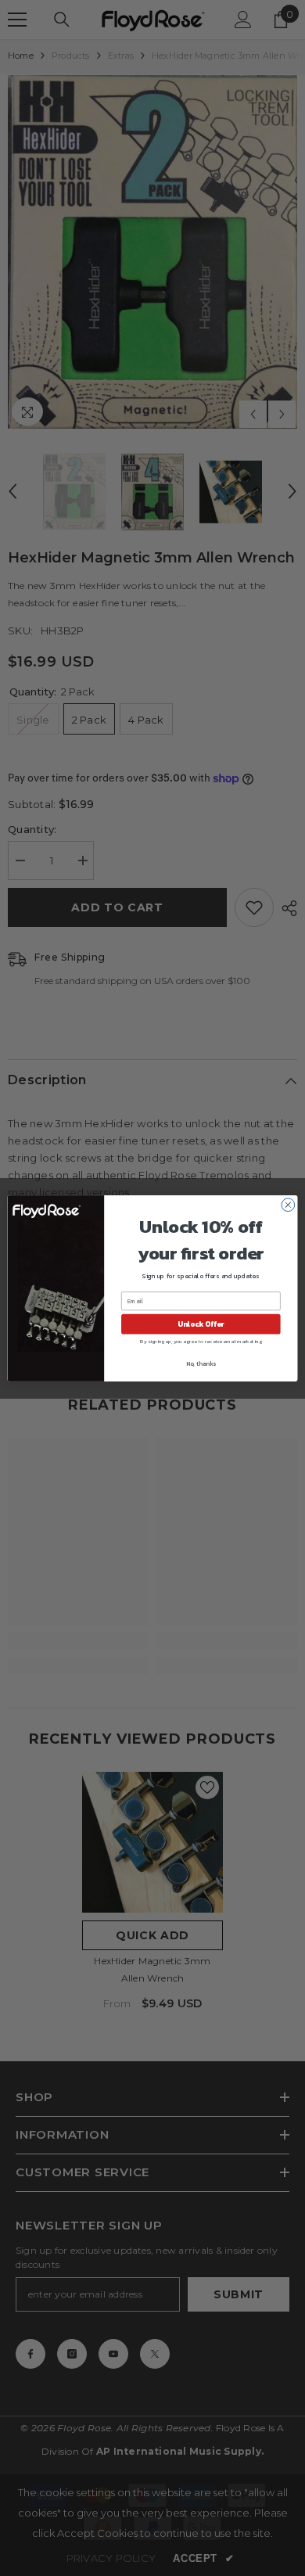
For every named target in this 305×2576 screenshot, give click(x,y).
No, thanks (201, 1363)
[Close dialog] (288, 1204)
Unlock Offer (201, 1324)
